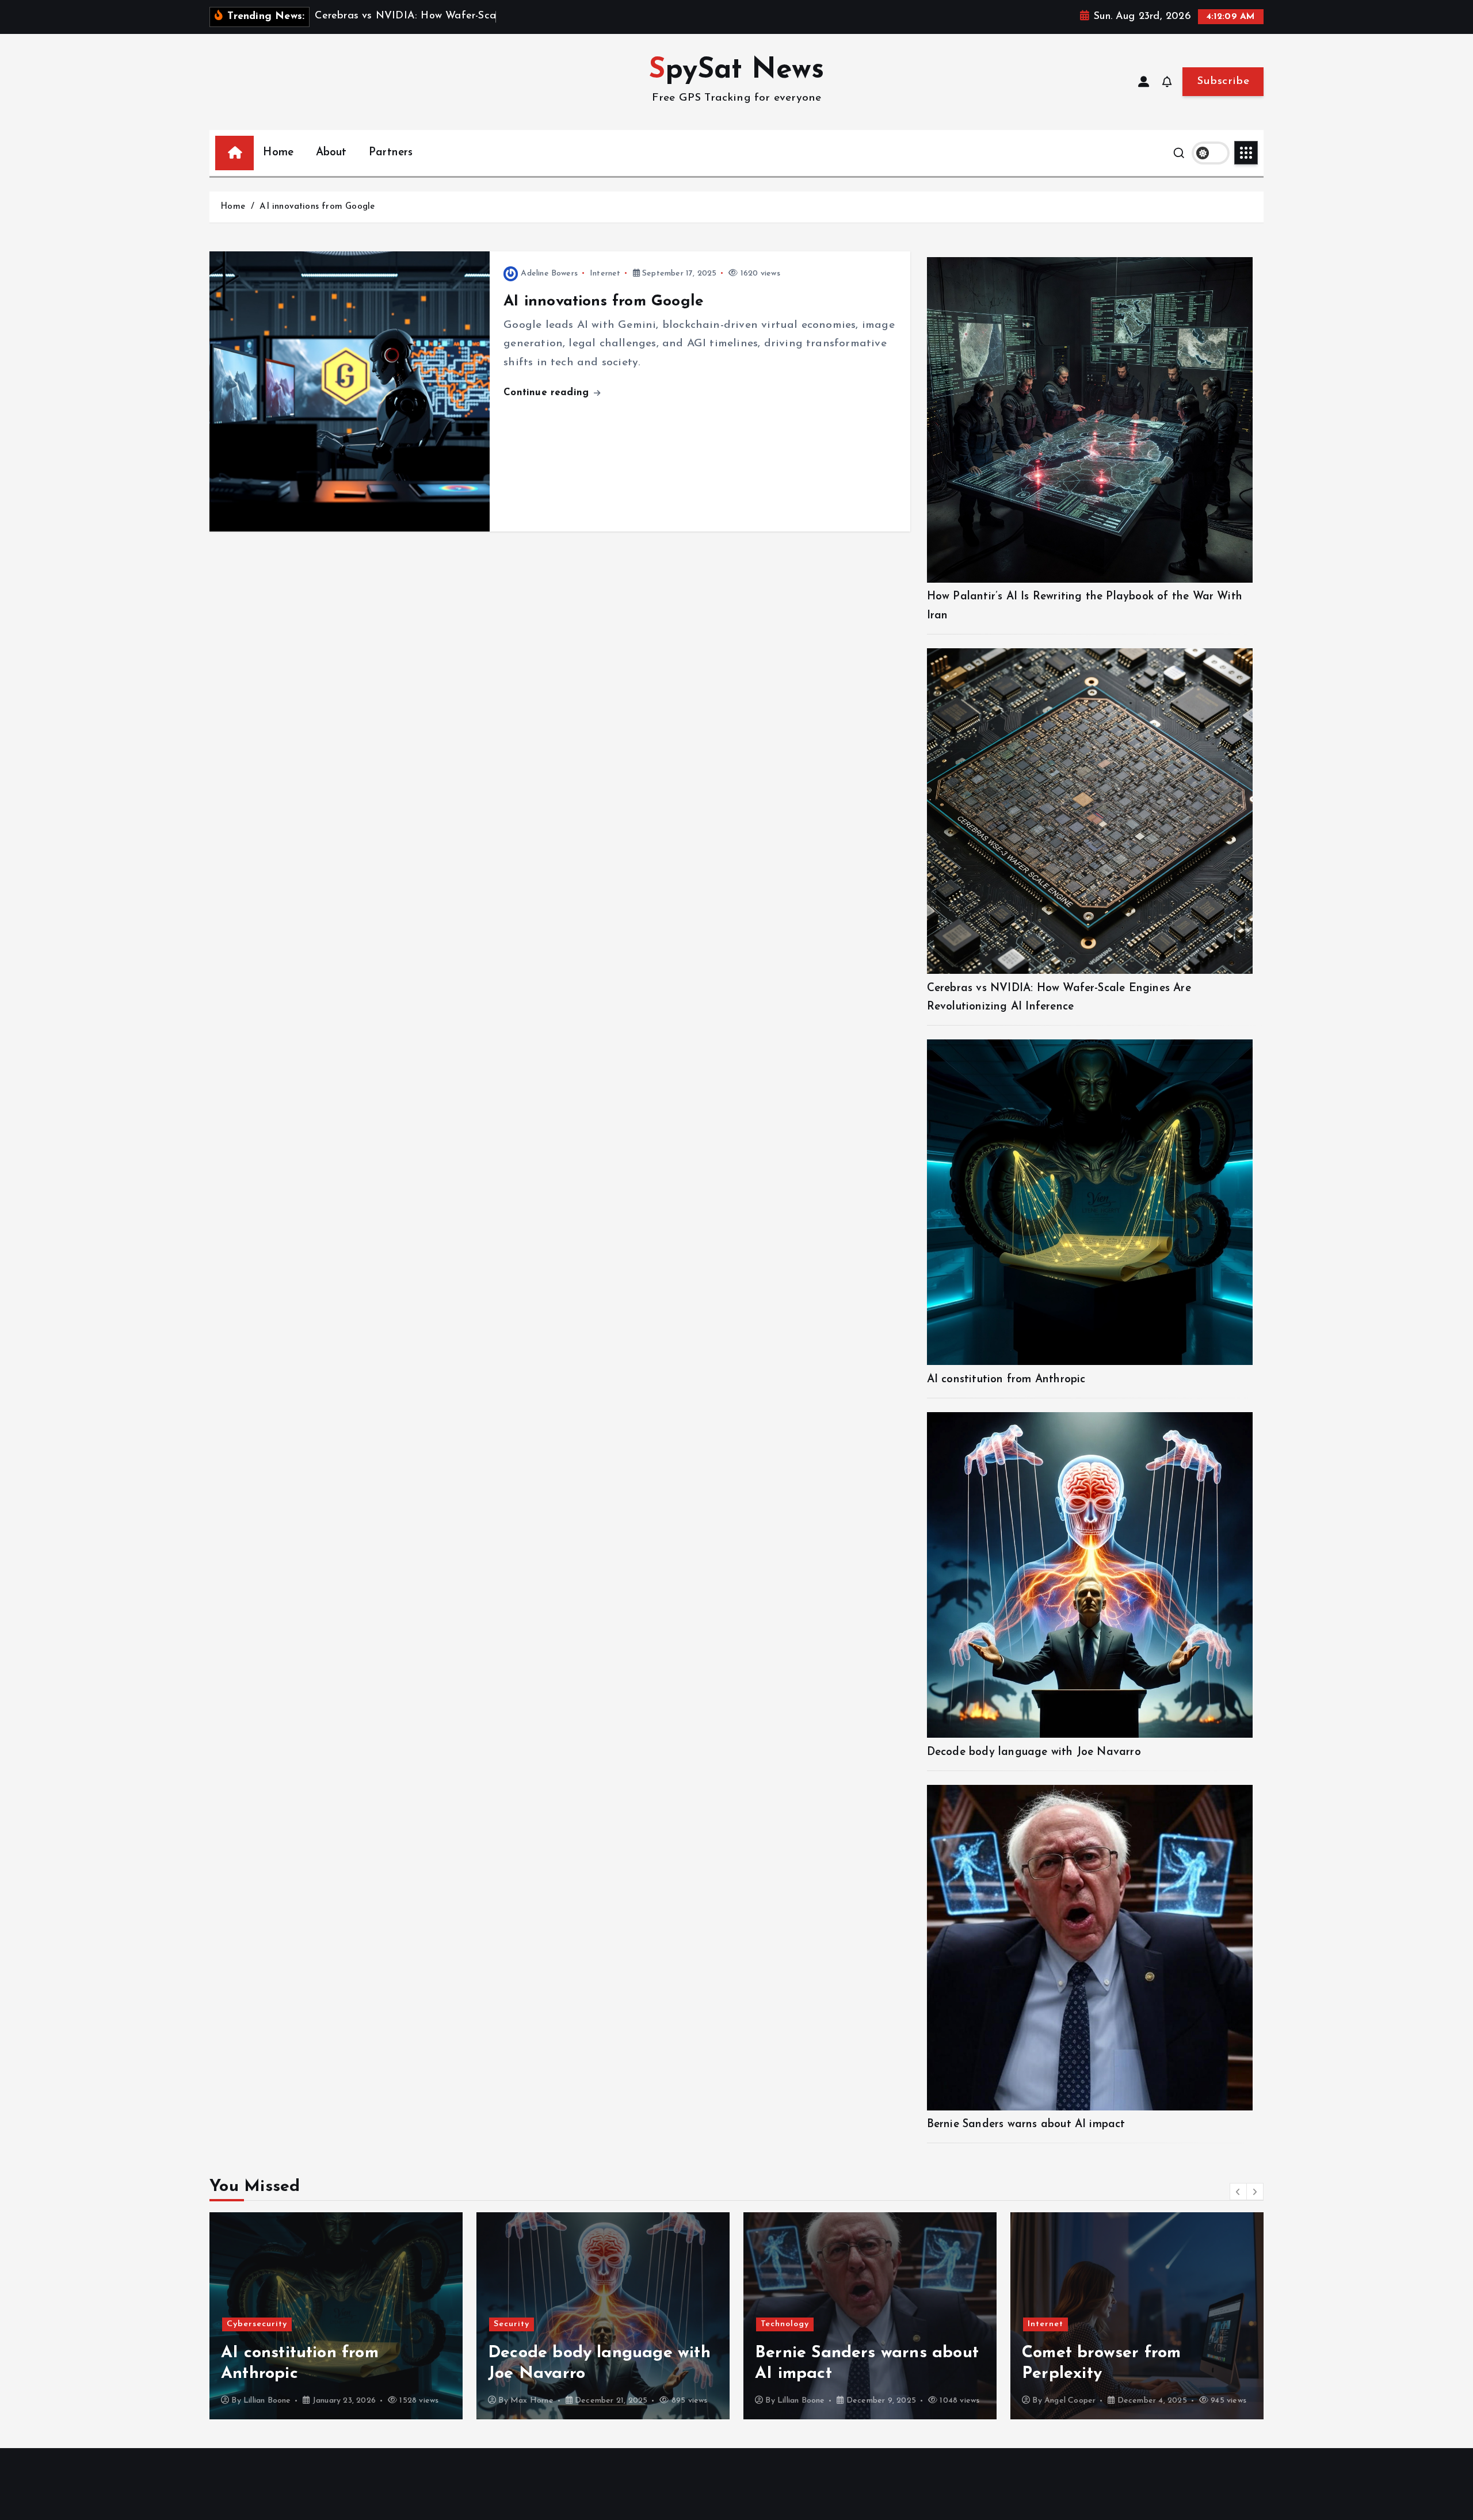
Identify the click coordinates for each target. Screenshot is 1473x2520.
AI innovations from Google (317, 207)
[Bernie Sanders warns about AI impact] (1090, 1948)
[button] (1238, 2192)
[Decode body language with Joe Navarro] (1090, 1575)
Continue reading (548, 393)
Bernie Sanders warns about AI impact (1026, 2125)
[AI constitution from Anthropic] (1090, 1202)
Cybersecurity (1058, 2303)
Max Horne (265, 2401)
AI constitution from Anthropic (1006, 1380)
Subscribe (1223, 81)
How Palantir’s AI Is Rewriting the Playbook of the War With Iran (1125, 2353)
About (331, 153)
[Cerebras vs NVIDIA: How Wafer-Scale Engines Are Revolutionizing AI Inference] (1090, 811)
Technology (518, 2324)
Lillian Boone (534, 2401)
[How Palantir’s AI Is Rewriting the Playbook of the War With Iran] (1090, 420)
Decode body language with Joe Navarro (1034, 1752)
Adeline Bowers (549, 274)
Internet (605, 274)
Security (245, 2324)
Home (278, 153)
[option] (336, 2316)
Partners (391, 153)
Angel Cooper (803, 2401)
